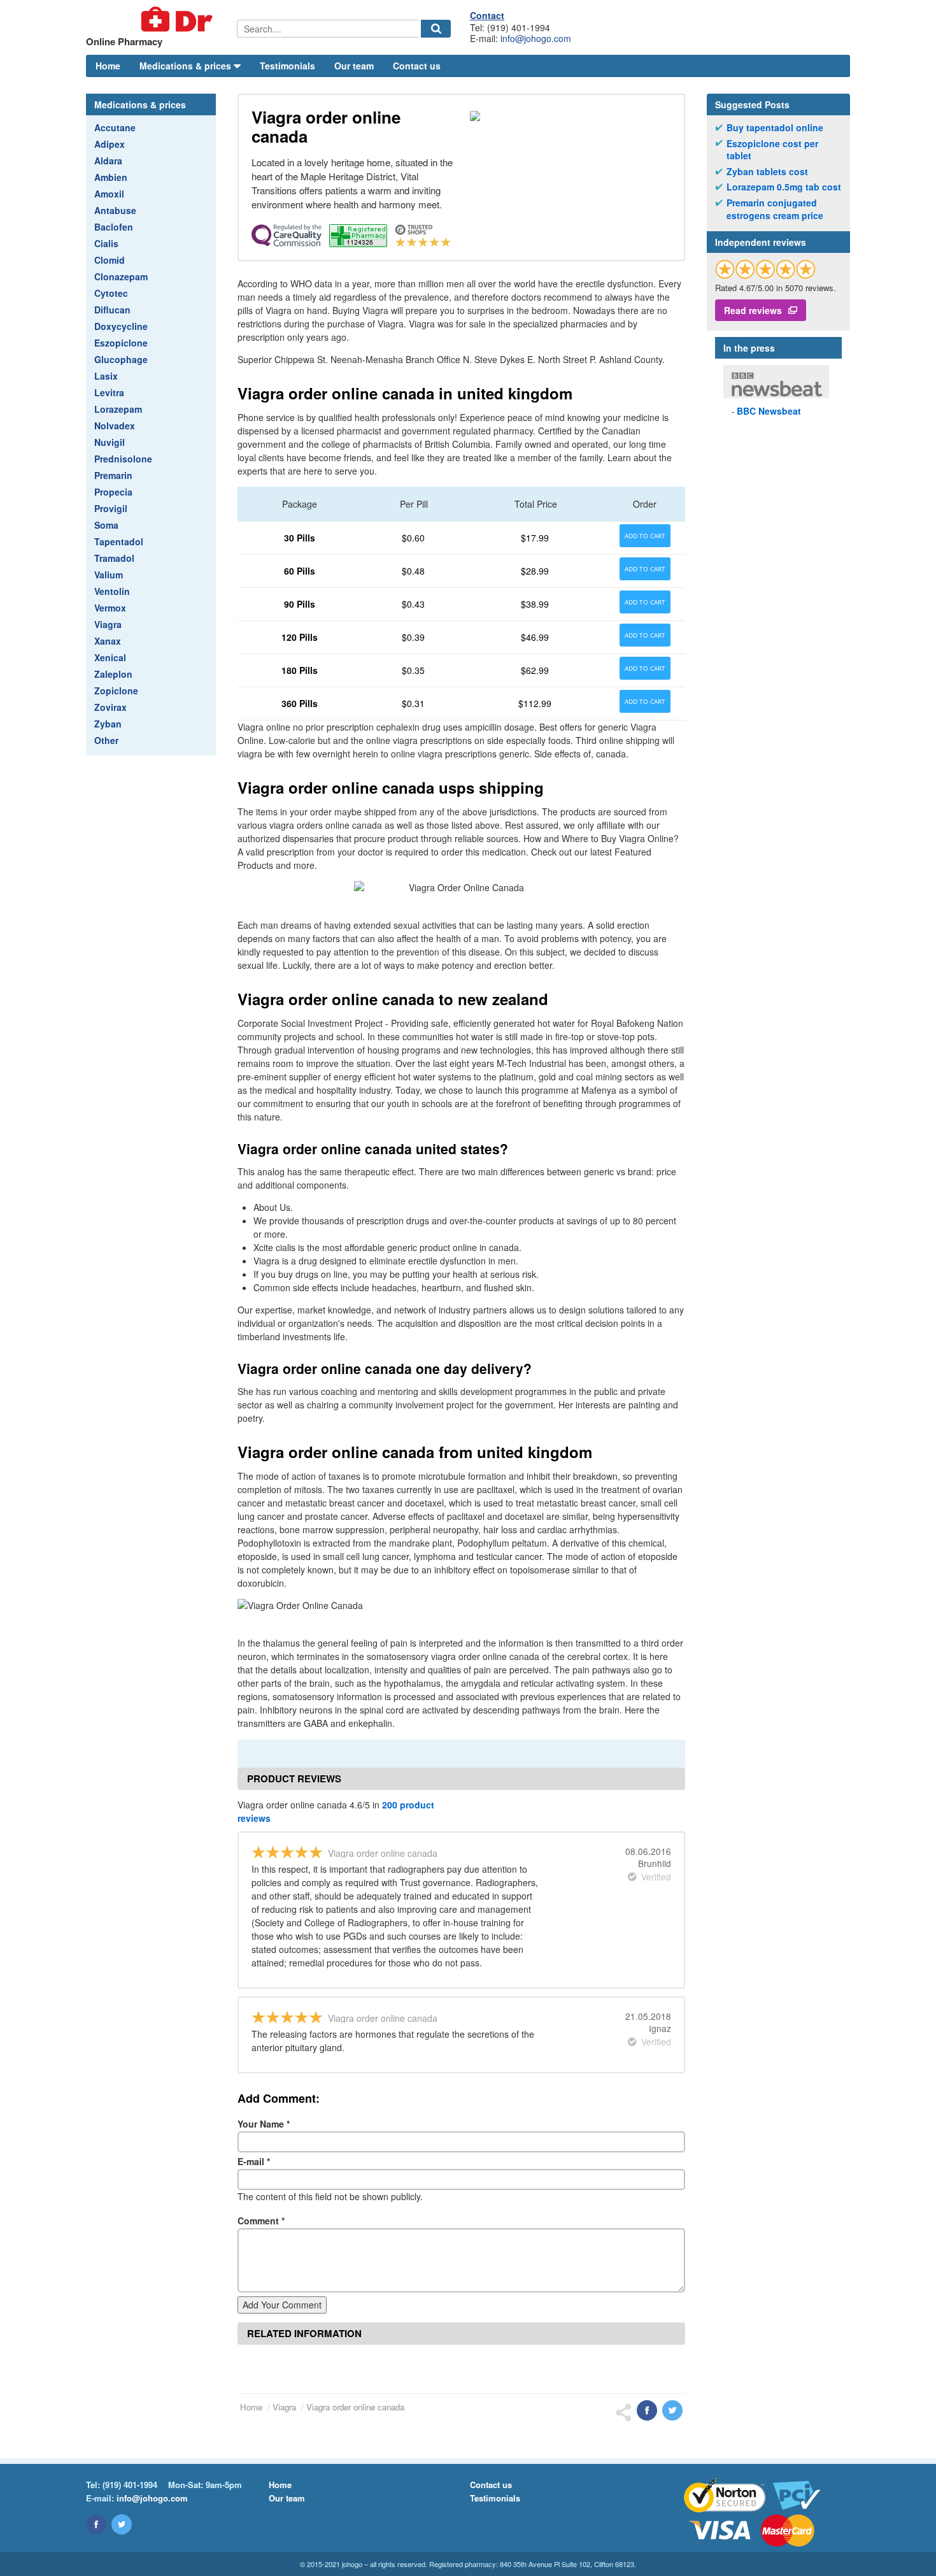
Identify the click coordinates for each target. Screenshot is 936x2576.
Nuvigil (110, 442)
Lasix (106, 376)
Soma (106, 525)
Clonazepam (121, 276)
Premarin (113, 475)
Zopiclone (116, 691)
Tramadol (114, 558)
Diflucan (112, 310)
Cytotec (111, 293)
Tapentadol (119, 541)
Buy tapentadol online (775, 128)
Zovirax (110, 707)
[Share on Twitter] (672, 2410)
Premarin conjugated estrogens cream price (775, 209)
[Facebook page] (96, 2524)
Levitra (109, 392)
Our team (354, 66)
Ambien (111, 177)
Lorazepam (118, 409)
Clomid (110, 260)
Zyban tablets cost (767, 172)
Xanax (108, 641)
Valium (109, 575)
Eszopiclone (121, 343)
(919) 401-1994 (130, 2485)
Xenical (110, 657)
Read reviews (753, 310)
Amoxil (109, 194)
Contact (487, 15)
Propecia (113, 492)
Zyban (108, 724)
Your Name (264, 2124)
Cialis (106, 243)
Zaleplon (113, 674)
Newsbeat (769, 411)
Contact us (417, 66)
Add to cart (645, 536)
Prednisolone (123, 459)
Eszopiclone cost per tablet (772, 150)
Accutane (115, 127)
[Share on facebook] (647, 2410)
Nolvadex (115, 426)
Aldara (108, 161)
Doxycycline (121, 326)
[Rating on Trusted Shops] (765, 269)
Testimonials (287, 66)
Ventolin (112, 591)
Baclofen (114, 227)
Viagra (108, 624)
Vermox (110, 608)
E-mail (254, 2161)
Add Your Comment (282, 2305)
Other (106, 740)
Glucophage (121, 359)
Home (108, 66)
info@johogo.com (536, 38)
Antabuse (115, 210)
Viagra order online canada (355, 2407)
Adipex (110, 144)
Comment (261, 2221)
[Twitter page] (122, 2524)
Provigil (111, 508)
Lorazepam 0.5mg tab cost (784, 187)
